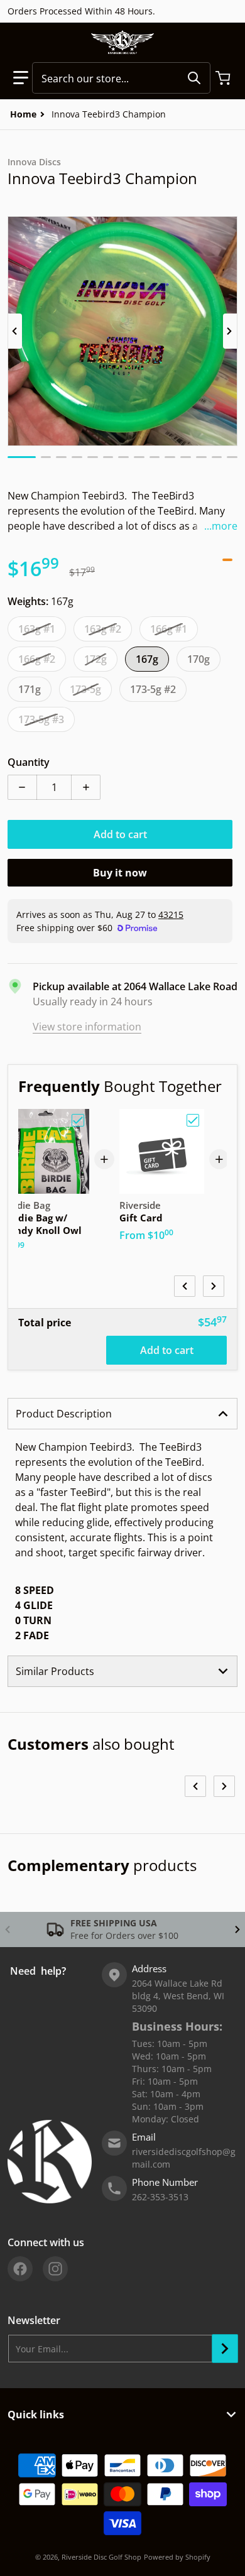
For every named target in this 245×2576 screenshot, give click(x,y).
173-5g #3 (41, 719)
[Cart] (224, 78)
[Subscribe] (225, 2349)
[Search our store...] (194, 78)
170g (199, 659)
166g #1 (169, 629)
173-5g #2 (153, 689)
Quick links (36, 2415)
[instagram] (55, 2269)
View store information (87, 1027)
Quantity (29, 762)
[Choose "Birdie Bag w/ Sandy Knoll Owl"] (78, 1120)
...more (221, 526)
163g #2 (103, 629)
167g (147, 659)
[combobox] (121, 78)
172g (95, 659)
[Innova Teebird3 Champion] (22, 457)
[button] (21, 78)
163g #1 (37, 629)
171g (30, 689)
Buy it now (120, 873)
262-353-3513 (160, 2197)
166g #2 (37, 659)
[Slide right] (230, 331)
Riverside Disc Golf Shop (101, 2557)
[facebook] (20, 2269)
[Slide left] (15, 331)
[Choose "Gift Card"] (193, 1120)
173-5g (85, 689)
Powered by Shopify (177, 2557)
